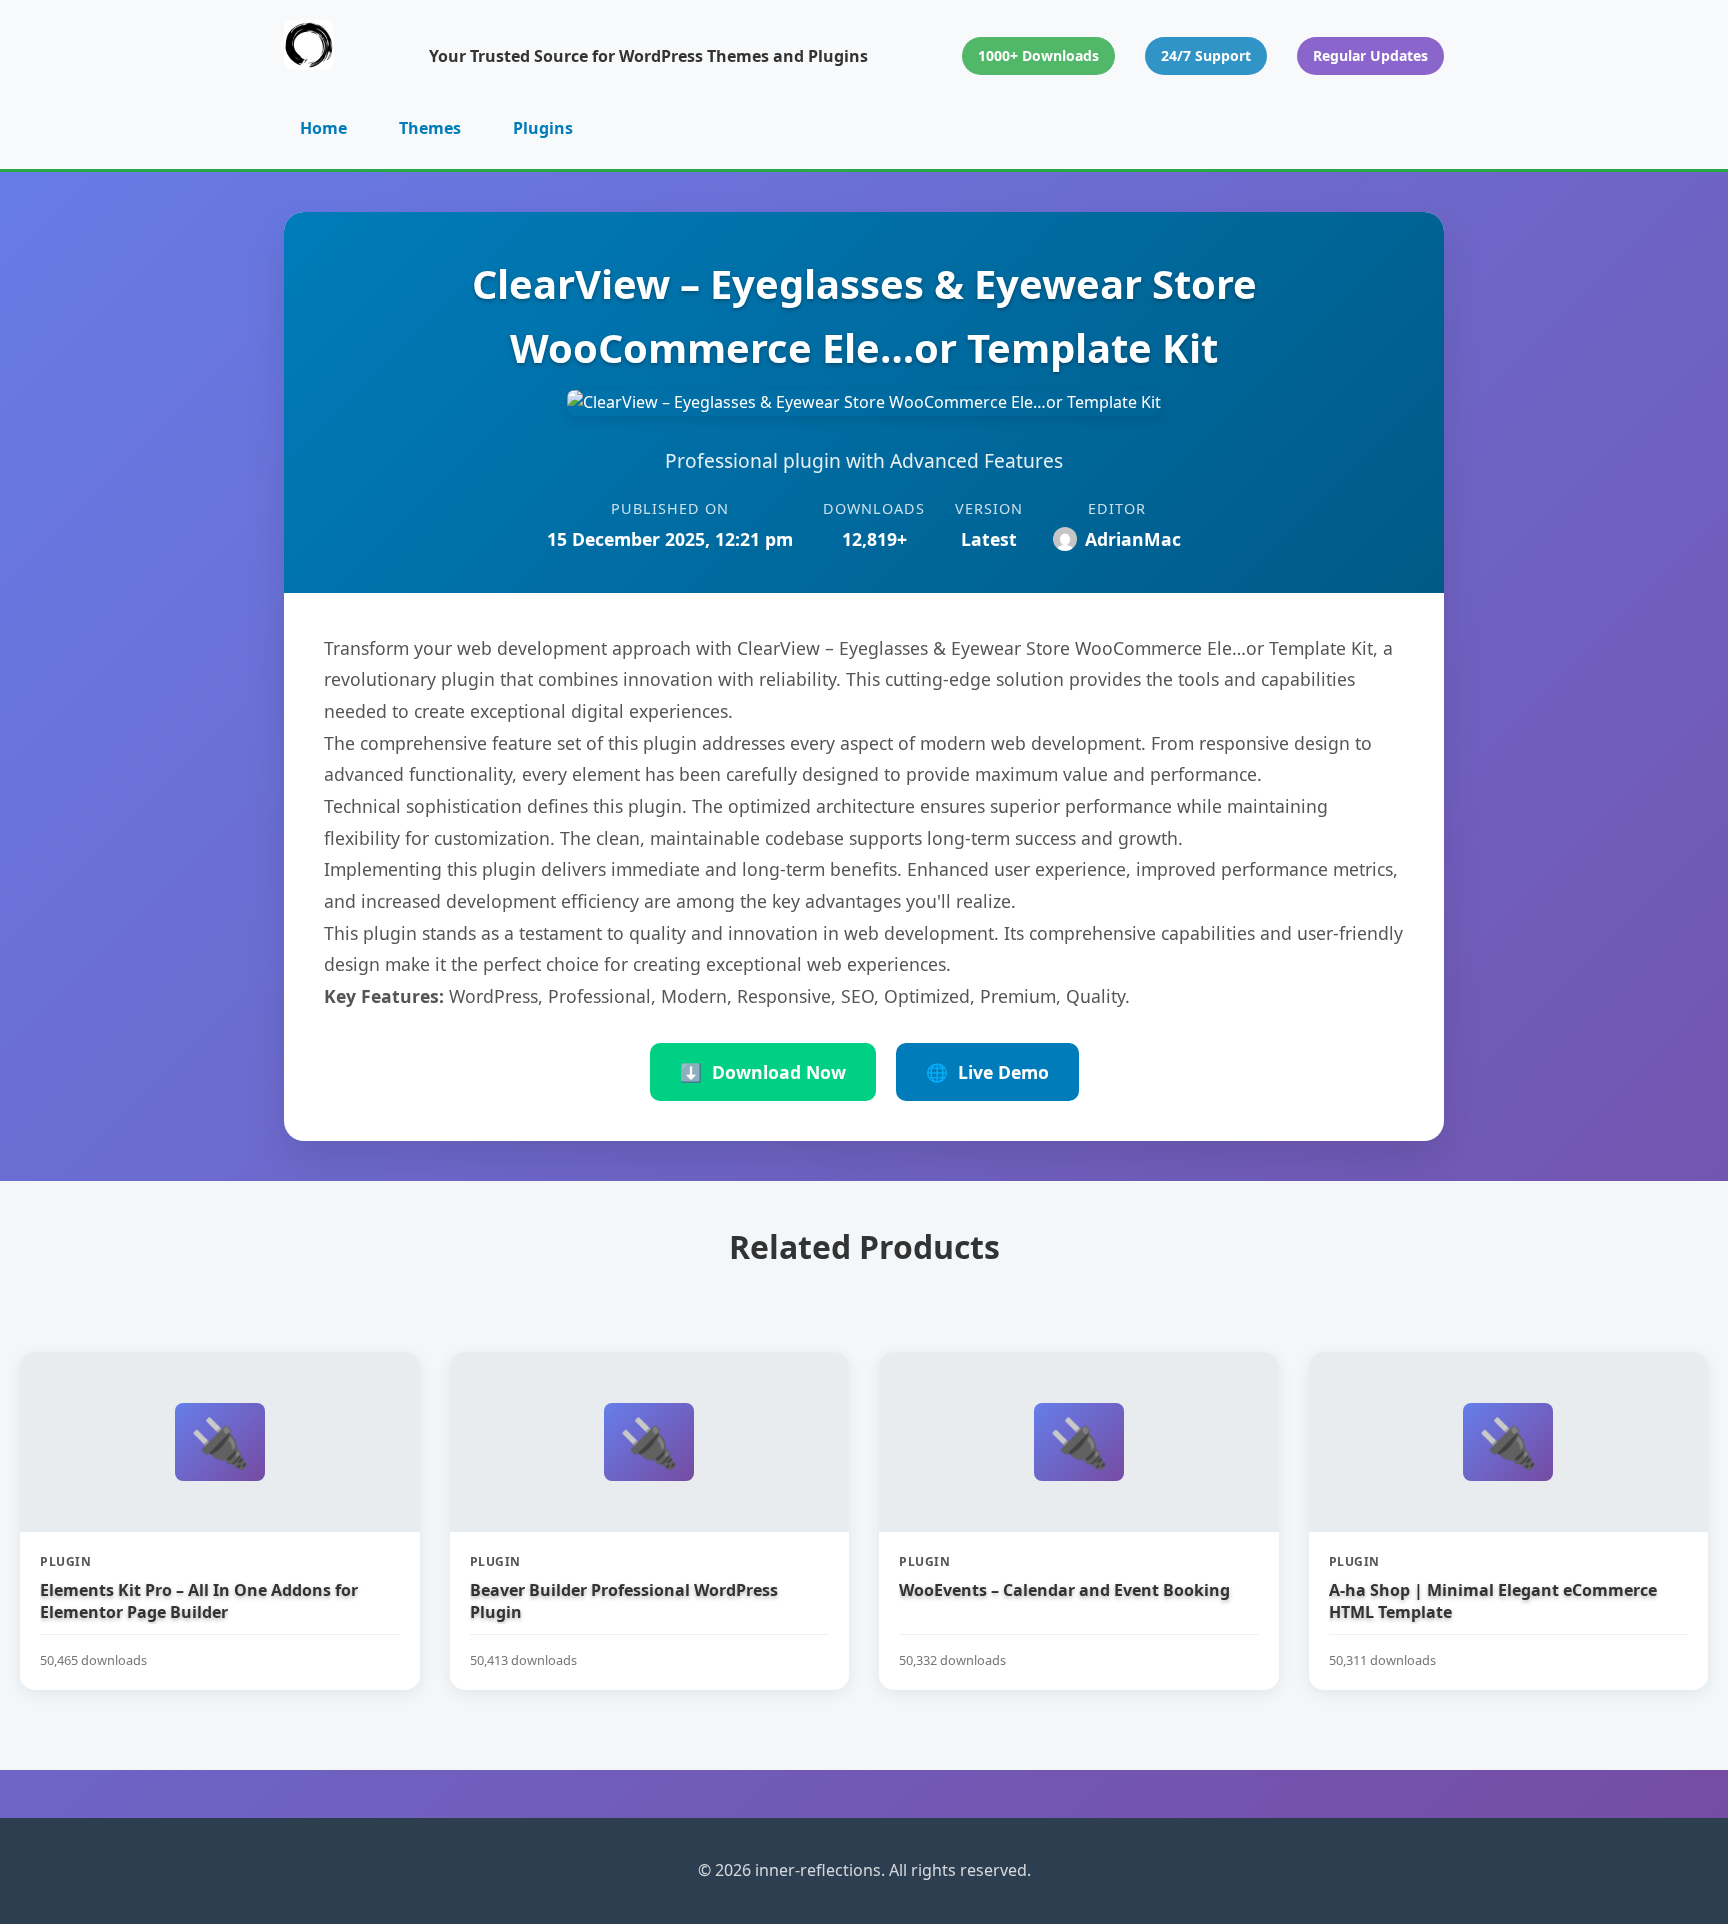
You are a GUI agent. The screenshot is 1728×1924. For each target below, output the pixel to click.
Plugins (543, 128)
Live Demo (987, 1072)
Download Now (763, 1072)
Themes (430, 128)
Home (323, 128)
